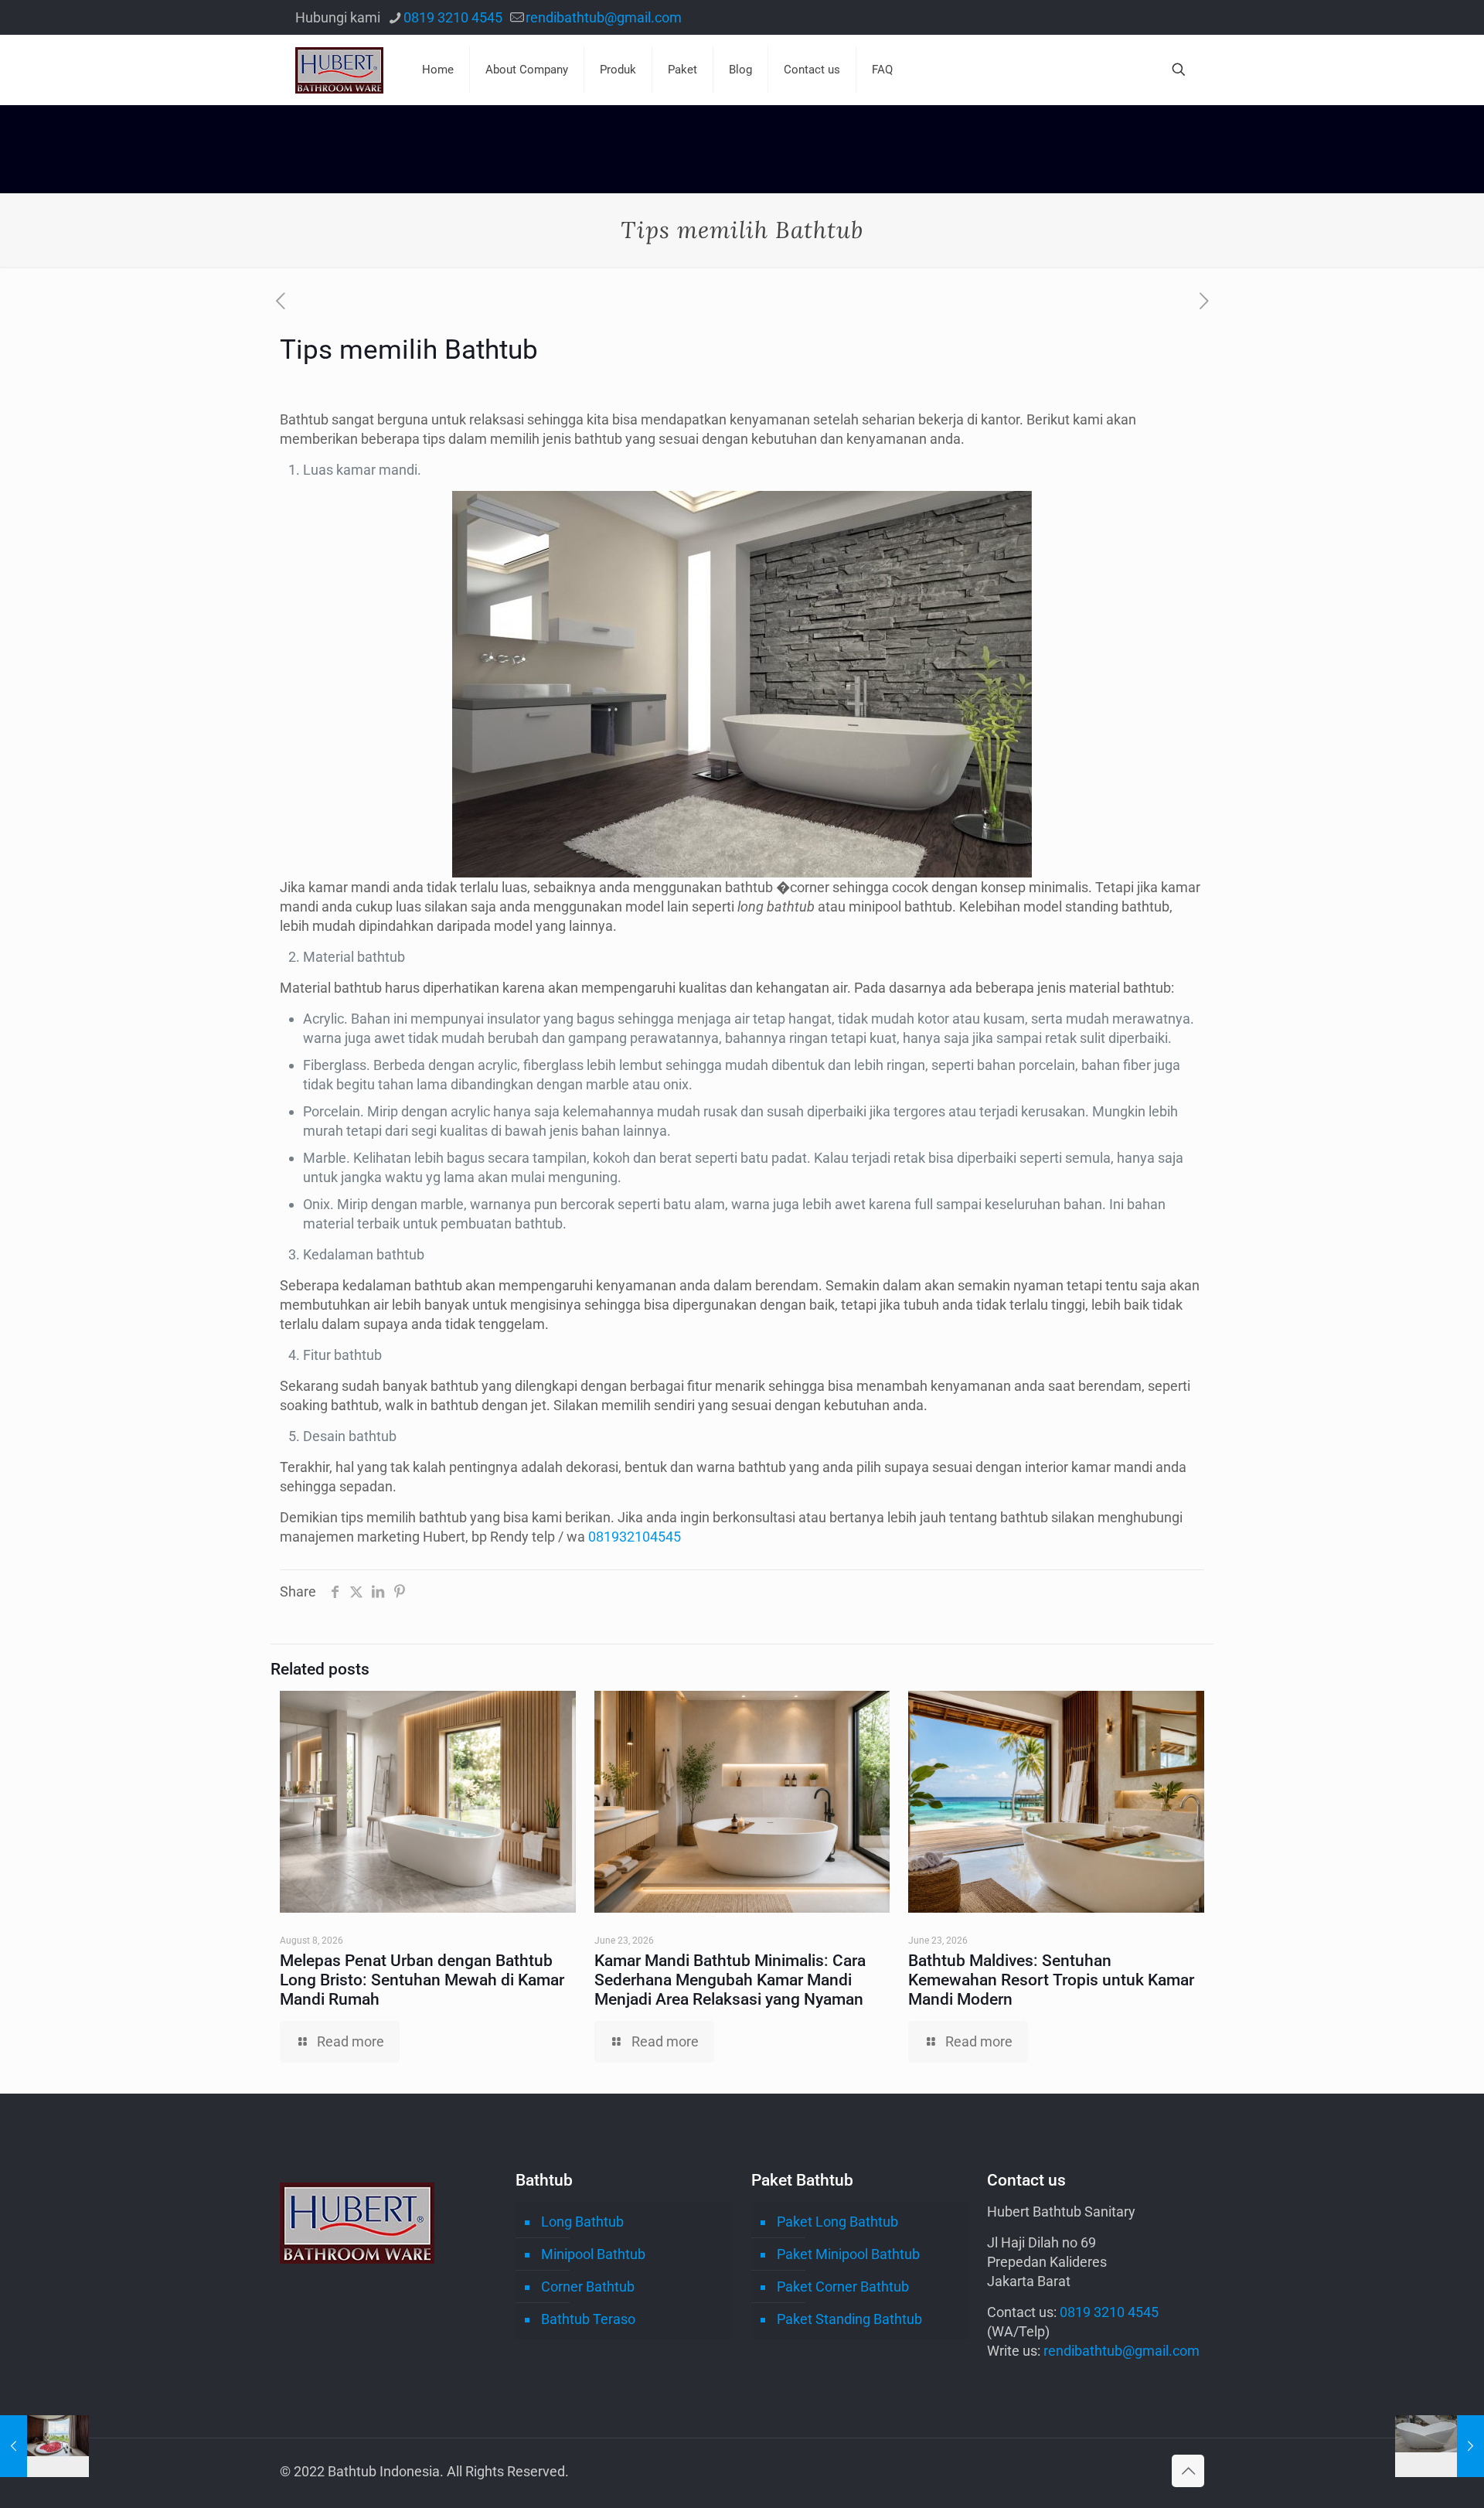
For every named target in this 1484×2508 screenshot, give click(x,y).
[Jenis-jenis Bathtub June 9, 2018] (1440, 2446)
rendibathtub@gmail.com (604, 17)
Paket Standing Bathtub (849, 2319)
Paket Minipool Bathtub (848, 2254)
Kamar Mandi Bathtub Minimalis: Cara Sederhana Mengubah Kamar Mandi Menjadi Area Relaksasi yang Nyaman (730, 1980)
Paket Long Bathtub (837, 2222)
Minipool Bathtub (593, 2254)
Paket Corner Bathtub (843, 2287)
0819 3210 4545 (453, 17)
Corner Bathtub (588, 2287)
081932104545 (635, 1537)
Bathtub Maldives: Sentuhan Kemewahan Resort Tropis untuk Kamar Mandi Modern (1051, 1980)
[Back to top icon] (1188, 2471)
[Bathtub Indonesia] (339, 70)
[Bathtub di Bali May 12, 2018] (44, 2446)
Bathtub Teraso (588, 2319)
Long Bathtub (582, 2222)
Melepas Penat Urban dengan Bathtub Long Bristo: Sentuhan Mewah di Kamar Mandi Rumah (422, 1980)
